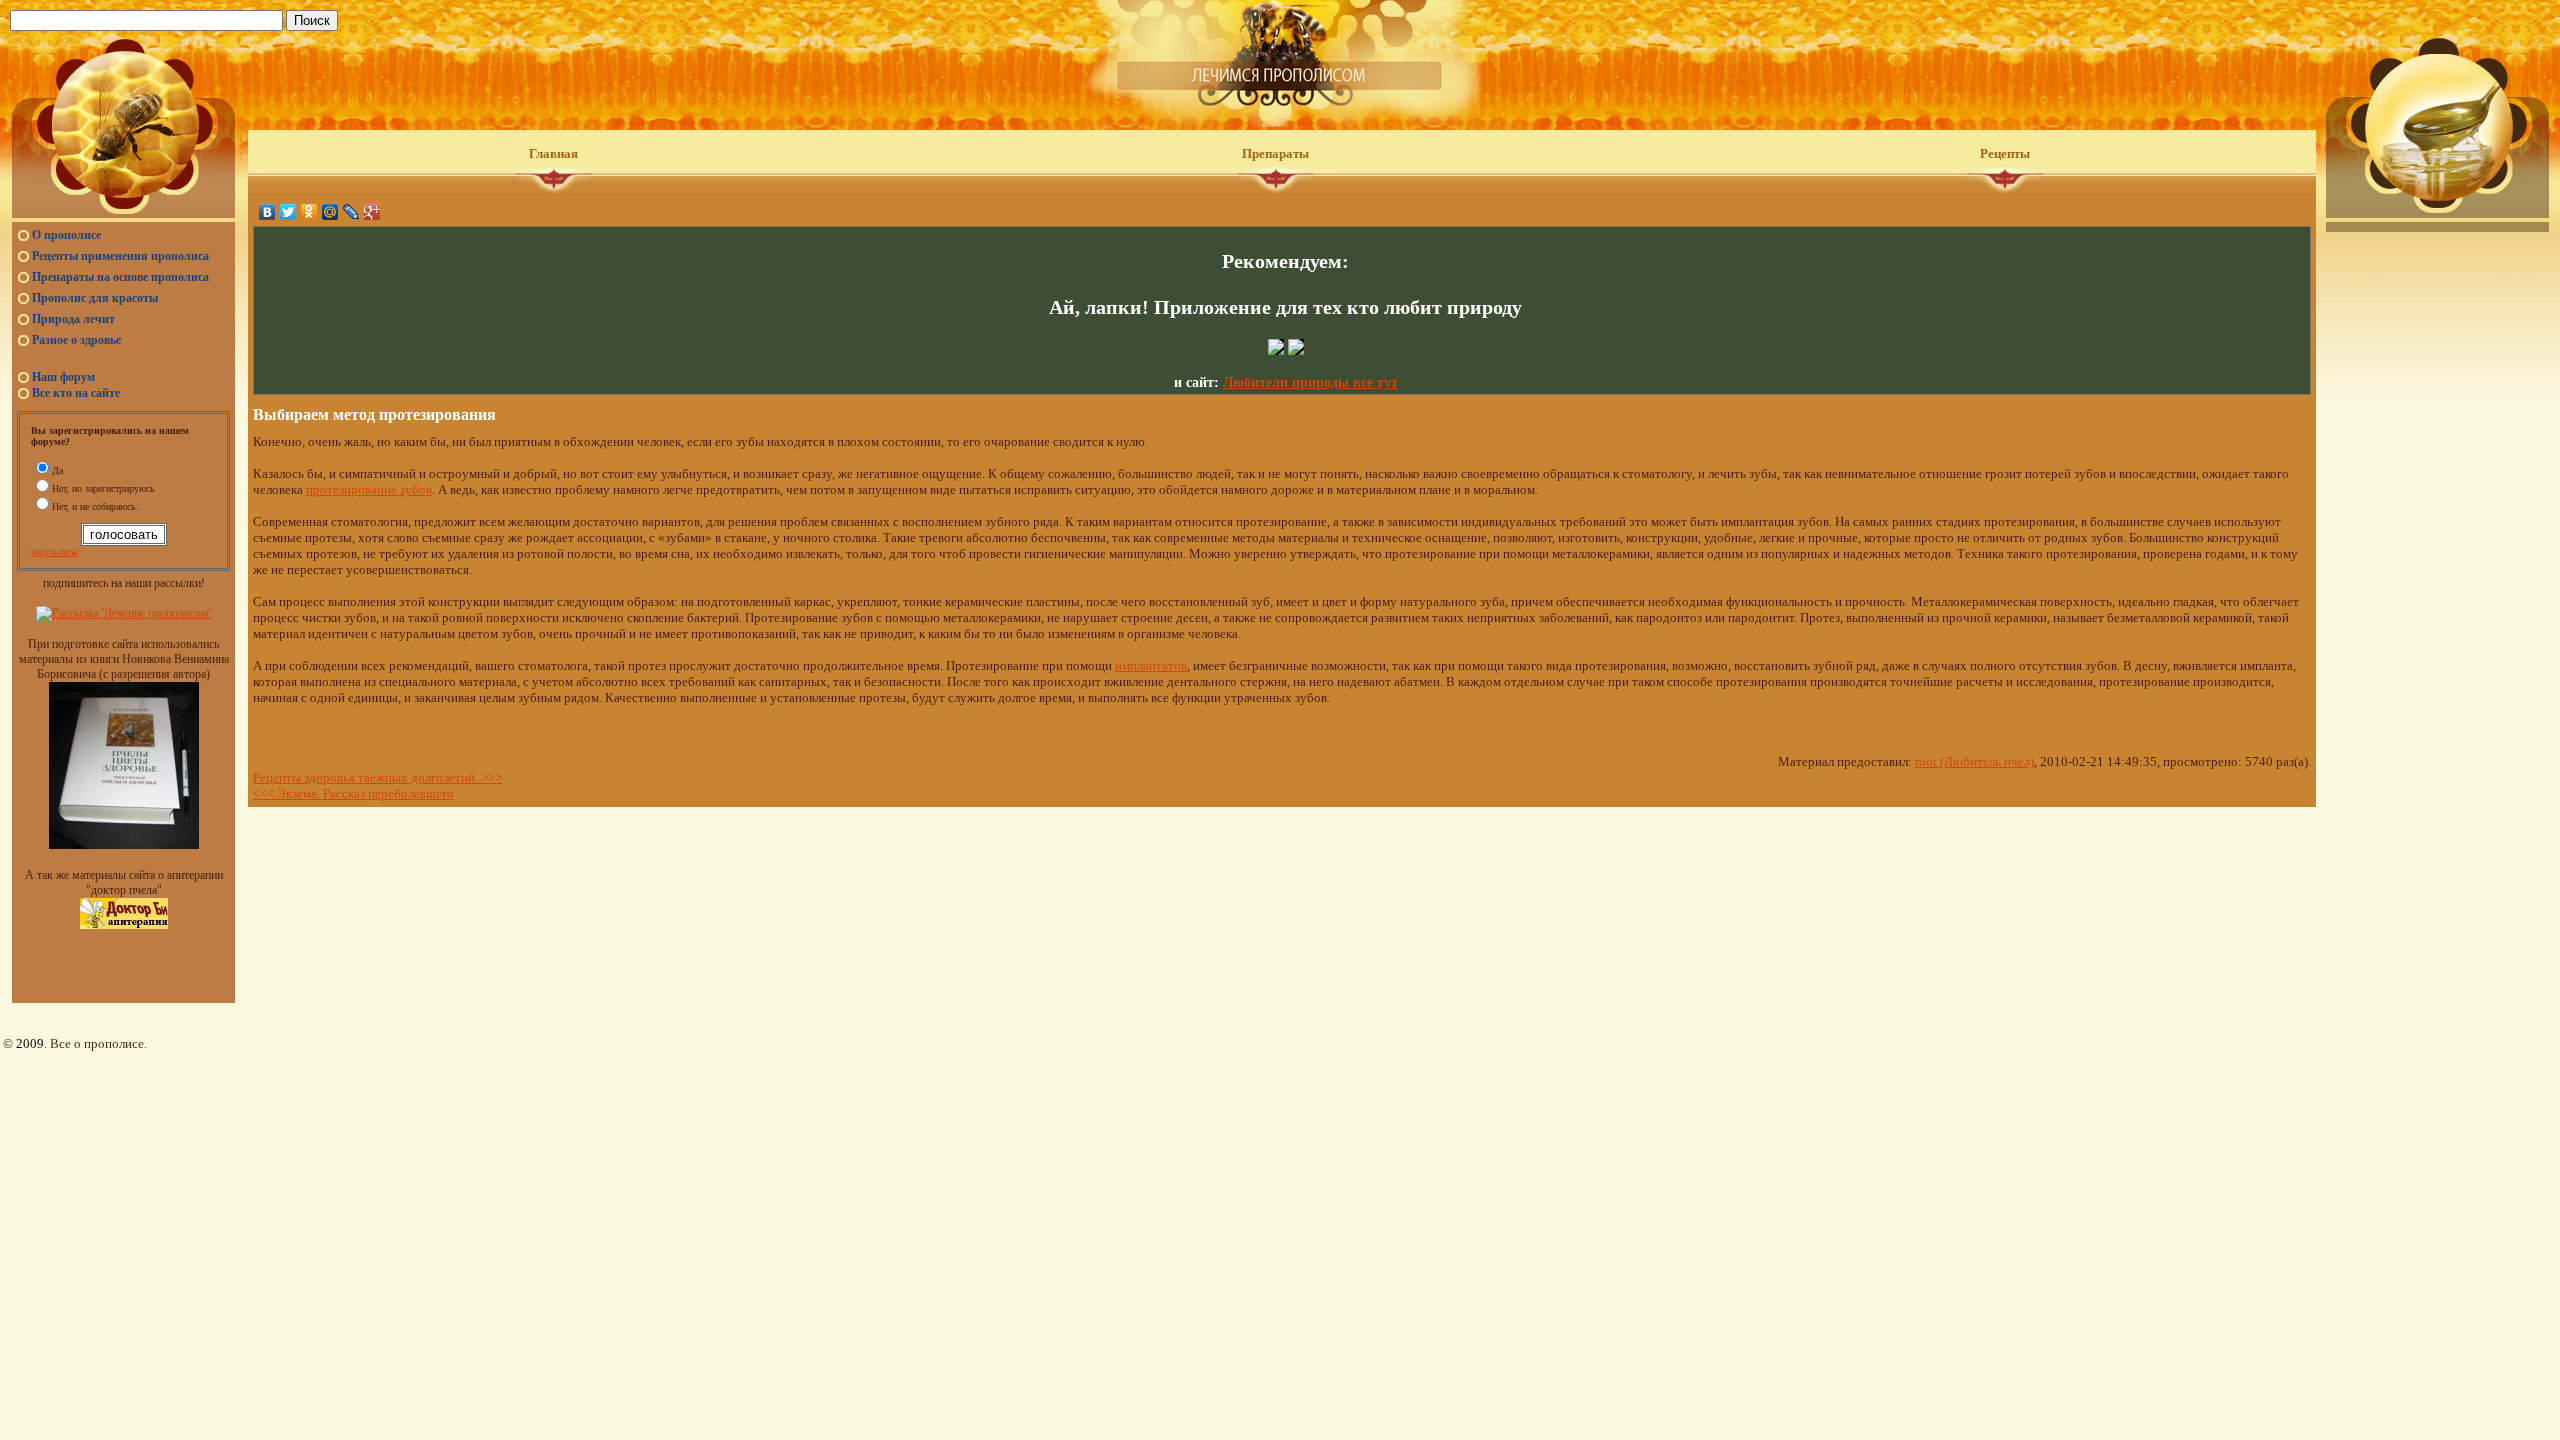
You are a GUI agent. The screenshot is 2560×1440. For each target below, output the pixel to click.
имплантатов (1151, 665)
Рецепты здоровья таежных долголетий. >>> (377, 777)
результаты (54, 551)
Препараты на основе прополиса (120, 277)
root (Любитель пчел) (1974, 761)
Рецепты (2005, 153)
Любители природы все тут (1310, 382)
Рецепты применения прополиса (120, 256)
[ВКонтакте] (267, 212)
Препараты (1275, 153)
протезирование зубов (369, 489)
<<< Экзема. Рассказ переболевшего (353, 793)
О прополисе (66, 235)
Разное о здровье (76, 340)
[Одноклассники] (309, 212)
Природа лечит (73, 319)
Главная (553, 153)
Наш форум (63, 377)
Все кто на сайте (76, 393)
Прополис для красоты (95, 298)
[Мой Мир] (330, 212)
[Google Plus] (372, 212)
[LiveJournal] (351, 212)
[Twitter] (288, 212)
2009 (30, 1043)
